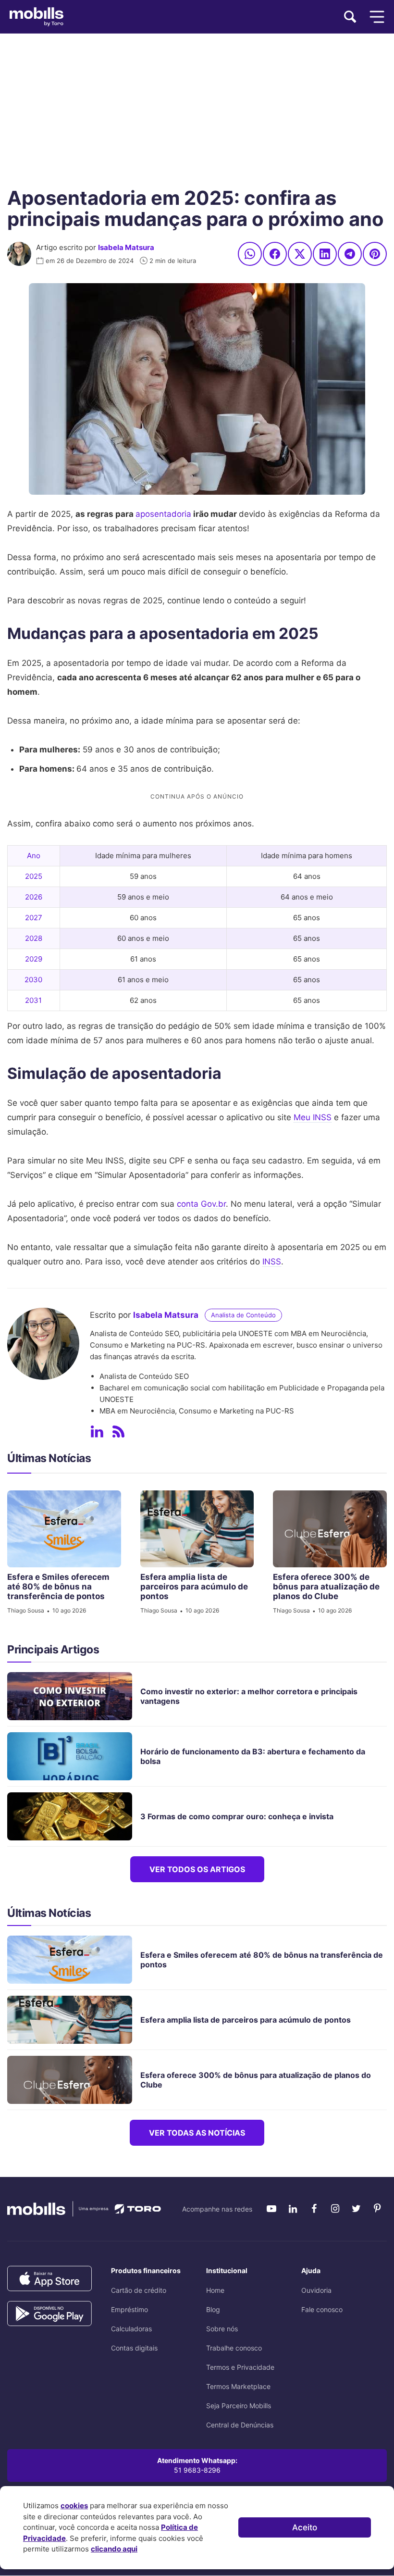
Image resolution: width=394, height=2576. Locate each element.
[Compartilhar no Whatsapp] (250, 254)
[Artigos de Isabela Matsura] (118, 1432)
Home (215, 2290)
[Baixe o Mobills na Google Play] (49, 2314)
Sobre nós (222, 2329)
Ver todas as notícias (197, 2133)
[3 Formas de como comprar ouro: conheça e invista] (74, 1816)
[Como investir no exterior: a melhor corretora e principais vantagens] (74, 1696)
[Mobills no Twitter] (356, 2209)
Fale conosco (322, 2309)
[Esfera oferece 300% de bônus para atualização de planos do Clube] (330, 1529)
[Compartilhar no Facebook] (275, 254)
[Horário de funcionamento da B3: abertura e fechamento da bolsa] (74, 1756)
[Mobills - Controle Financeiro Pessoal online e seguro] (84, 2208)
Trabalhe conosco (234, 2348)
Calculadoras (131, 2329)
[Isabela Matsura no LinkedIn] (97, 1432)
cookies (74, 2506)
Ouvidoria (316, 2290)
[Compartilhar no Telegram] (350, 254)
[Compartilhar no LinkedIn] (325, 254)
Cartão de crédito (139, 2290)
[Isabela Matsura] (19, 254)
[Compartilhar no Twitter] (300, 254)
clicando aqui (114, 2549)
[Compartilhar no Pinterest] (375, 254)
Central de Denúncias (240, 2425)
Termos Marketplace (238, 2386)
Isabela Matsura (126, 247)
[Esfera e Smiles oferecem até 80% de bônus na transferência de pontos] (64, 1529)
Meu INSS (313, 1117)
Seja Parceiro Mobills (239, 2406)
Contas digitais (134, 2348)
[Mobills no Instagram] (335, 2209)
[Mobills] (37, 17)
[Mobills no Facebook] (314, 2209)
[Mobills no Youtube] (271, 2209)
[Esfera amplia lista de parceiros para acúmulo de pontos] (197, 1529)
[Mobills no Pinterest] (377, 2209)
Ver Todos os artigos (197, 1869)
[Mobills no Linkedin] (293, 2209)
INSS (272, 1262)
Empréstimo (129, 2309)
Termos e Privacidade (240, 2367)
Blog (213, 2309)
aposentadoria (163, 514)
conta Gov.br (201, 1204)
